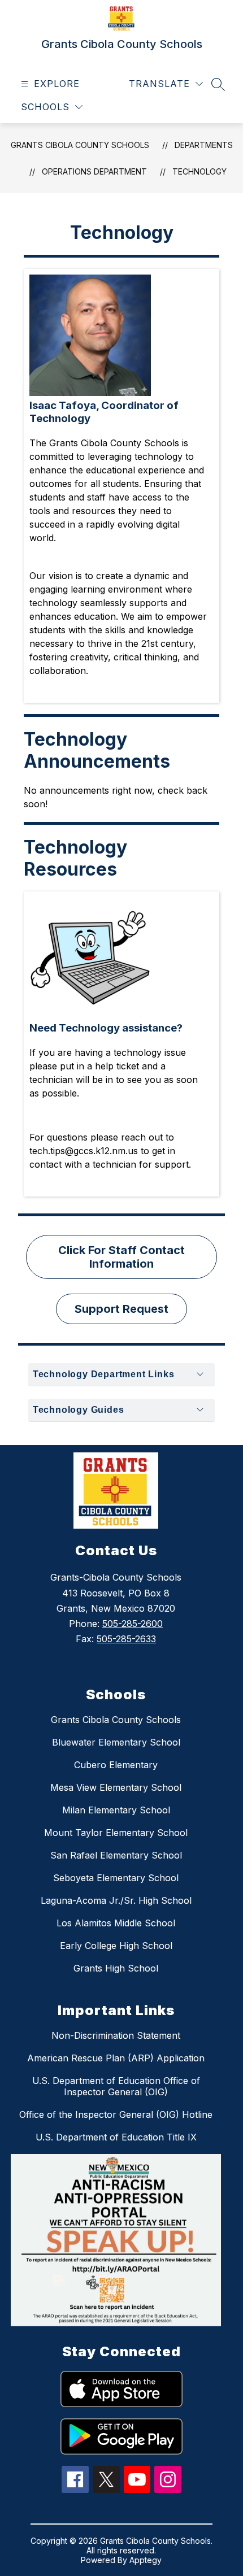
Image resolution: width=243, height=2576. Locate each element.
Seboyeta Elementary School (116, 1878)
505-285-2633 (126, 1639)
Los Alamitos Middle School (116, 1923)
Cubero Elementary (116, 1765)
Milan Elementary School (116, 1810)
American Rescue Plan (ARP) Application (116, 2058)
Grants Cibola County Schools (80, 145)
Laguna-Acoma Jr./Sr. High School (116, 1900)
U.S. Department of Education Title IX (116, 2137)
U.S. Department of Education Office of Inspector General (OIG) (116, 2086)
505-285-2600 (133, 1624)
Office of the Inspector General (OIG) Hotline (116, 2114)
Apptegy (146, 2560)
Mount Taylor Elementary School (116, 1833)
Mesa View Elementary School (116, 1787)
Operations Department (94, 171)
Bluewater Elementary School (116, 1742)
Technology (199, 171)
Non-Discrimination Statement (116, 2035)
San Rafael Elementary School (116, 1855)
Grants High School (116, 1968)
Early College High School (116, 1946)
